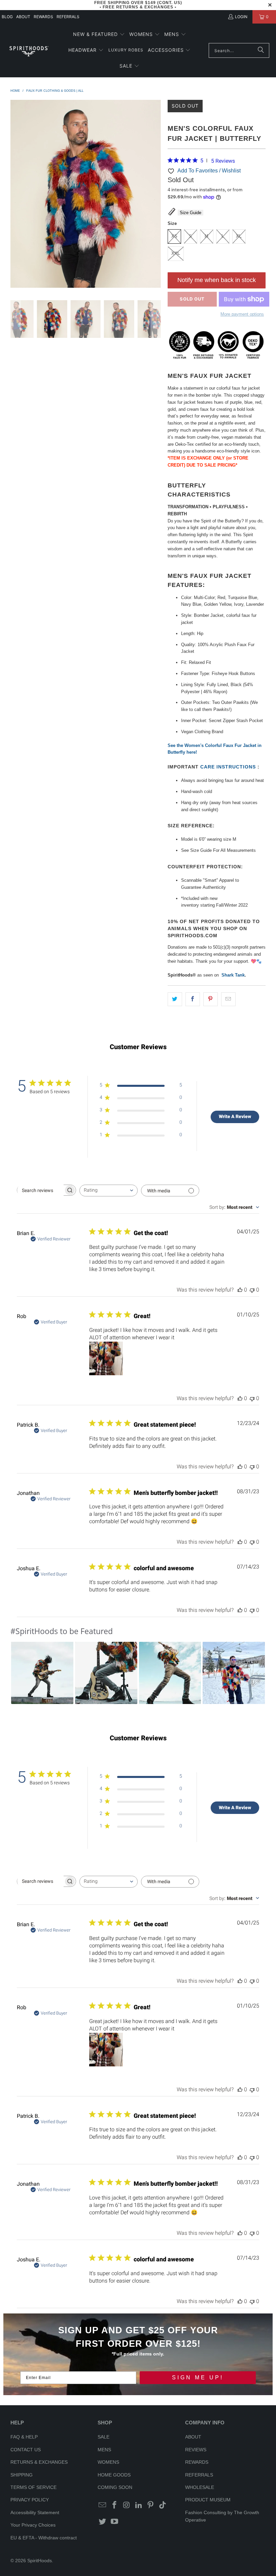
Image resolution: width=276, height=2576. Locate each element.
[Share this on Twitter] (175, 999)
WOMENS (108, 2462)
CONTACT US (26, 2450)
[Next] (156, 195)
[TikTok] (163, 2505)
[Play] (86, 195)
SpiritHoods (40, 2561)
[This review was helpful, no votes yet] (240, 1290)
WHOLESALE (200, 2487)
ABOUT (23, 17)
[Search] (261, 50)
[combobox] (109, 1191)
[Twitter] (103, 2522)
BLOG (7, 17)
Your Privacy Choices (33, 2525)
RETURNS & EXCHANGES (39, 2462)
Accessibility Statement (35, 2512)
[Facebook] (115, 2505)
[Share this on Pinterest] (211, 999)
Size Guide (191, 213)
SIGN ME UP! (198, 2377)
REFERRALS (68, 17)
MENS (104, 2450)
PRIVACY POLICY (30, 2500)
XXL (176, 253)
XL (239, 236)
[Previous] (15, 195)
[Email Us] (103, 2505)
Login (241, 17)
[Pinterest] (151, 2505)
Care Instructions (229, 767)
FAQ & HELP (24, 2437)
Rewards (43, 17)
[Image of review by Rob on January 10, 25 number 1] (106, 1358)
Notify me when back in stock (217, 280)
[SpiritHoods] (29, 51)
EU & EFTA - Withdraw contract (44, 2538)
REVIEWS (196, 2450)
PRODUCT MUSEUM (208, 2500)
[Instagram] (127, 2505)
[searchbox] (40, 1190)
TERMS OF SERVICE (33, 2487)
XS (174, 236)
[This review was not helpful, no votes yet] (252, 1290)
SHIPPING (22, 2475)
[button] (99, 35)
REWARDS (197, 2462)
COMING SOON (115, 2487)
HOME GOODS (114, 2475)
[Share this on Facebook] (193, 999)
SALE (103, 2437)
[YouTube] (115, 2522)
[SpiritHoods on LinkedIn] (139, 2505)
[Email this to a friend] (228, 999)
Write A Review (235, 1116)
